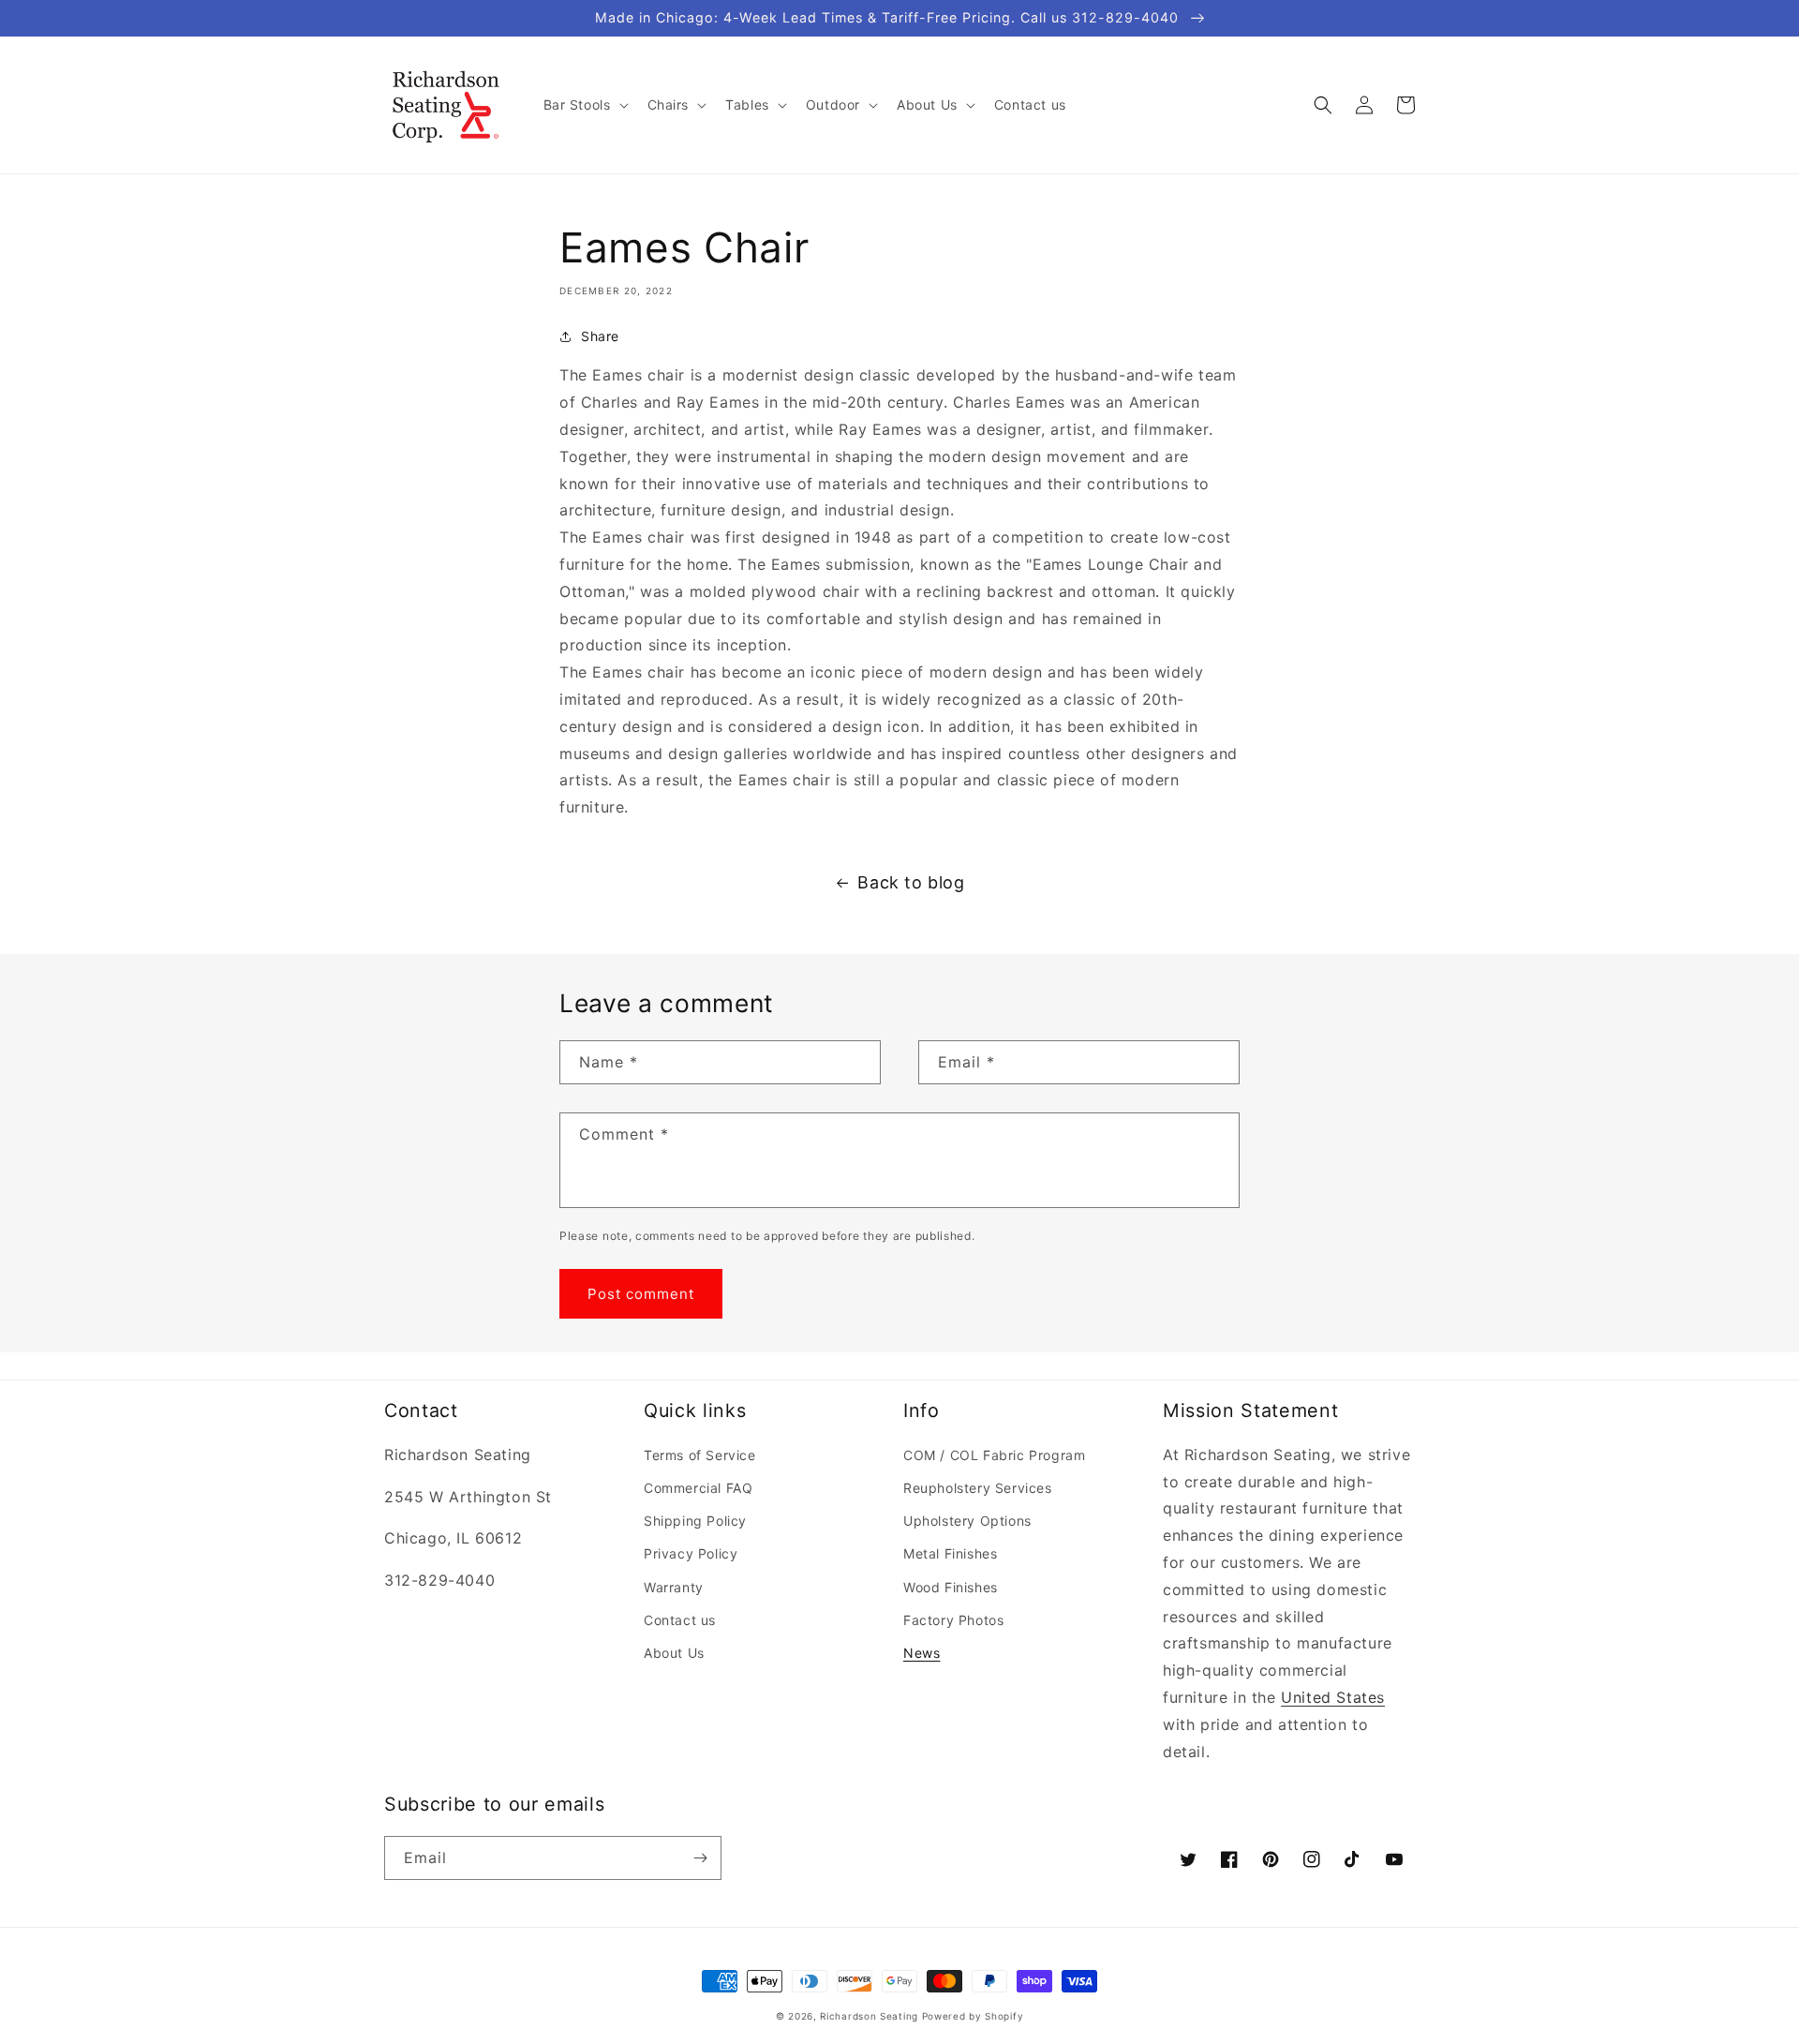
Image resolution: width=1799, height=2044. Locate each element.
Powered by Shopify (973, 2016)
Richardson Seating (869, 2016)
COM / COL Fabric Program (994, 1455)
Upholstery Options (967, 1521)
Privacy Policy (691, 1553)
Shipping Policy (695, 1521)
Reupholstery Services (978, 1488)
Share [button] (600, 336)
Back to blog (911, 882)
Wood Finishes (951, 1587)
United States (1333, 1697)
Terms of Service (700, 1455)
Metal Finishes (950, 1553)
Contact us (680, 1620)
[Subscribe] (700, 1858)
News (922, 1653)
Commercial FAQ (698, 1488)
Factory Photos (953, 1620)
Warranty (674, 1587)
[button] (584, 105)
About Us (674, 1653)
